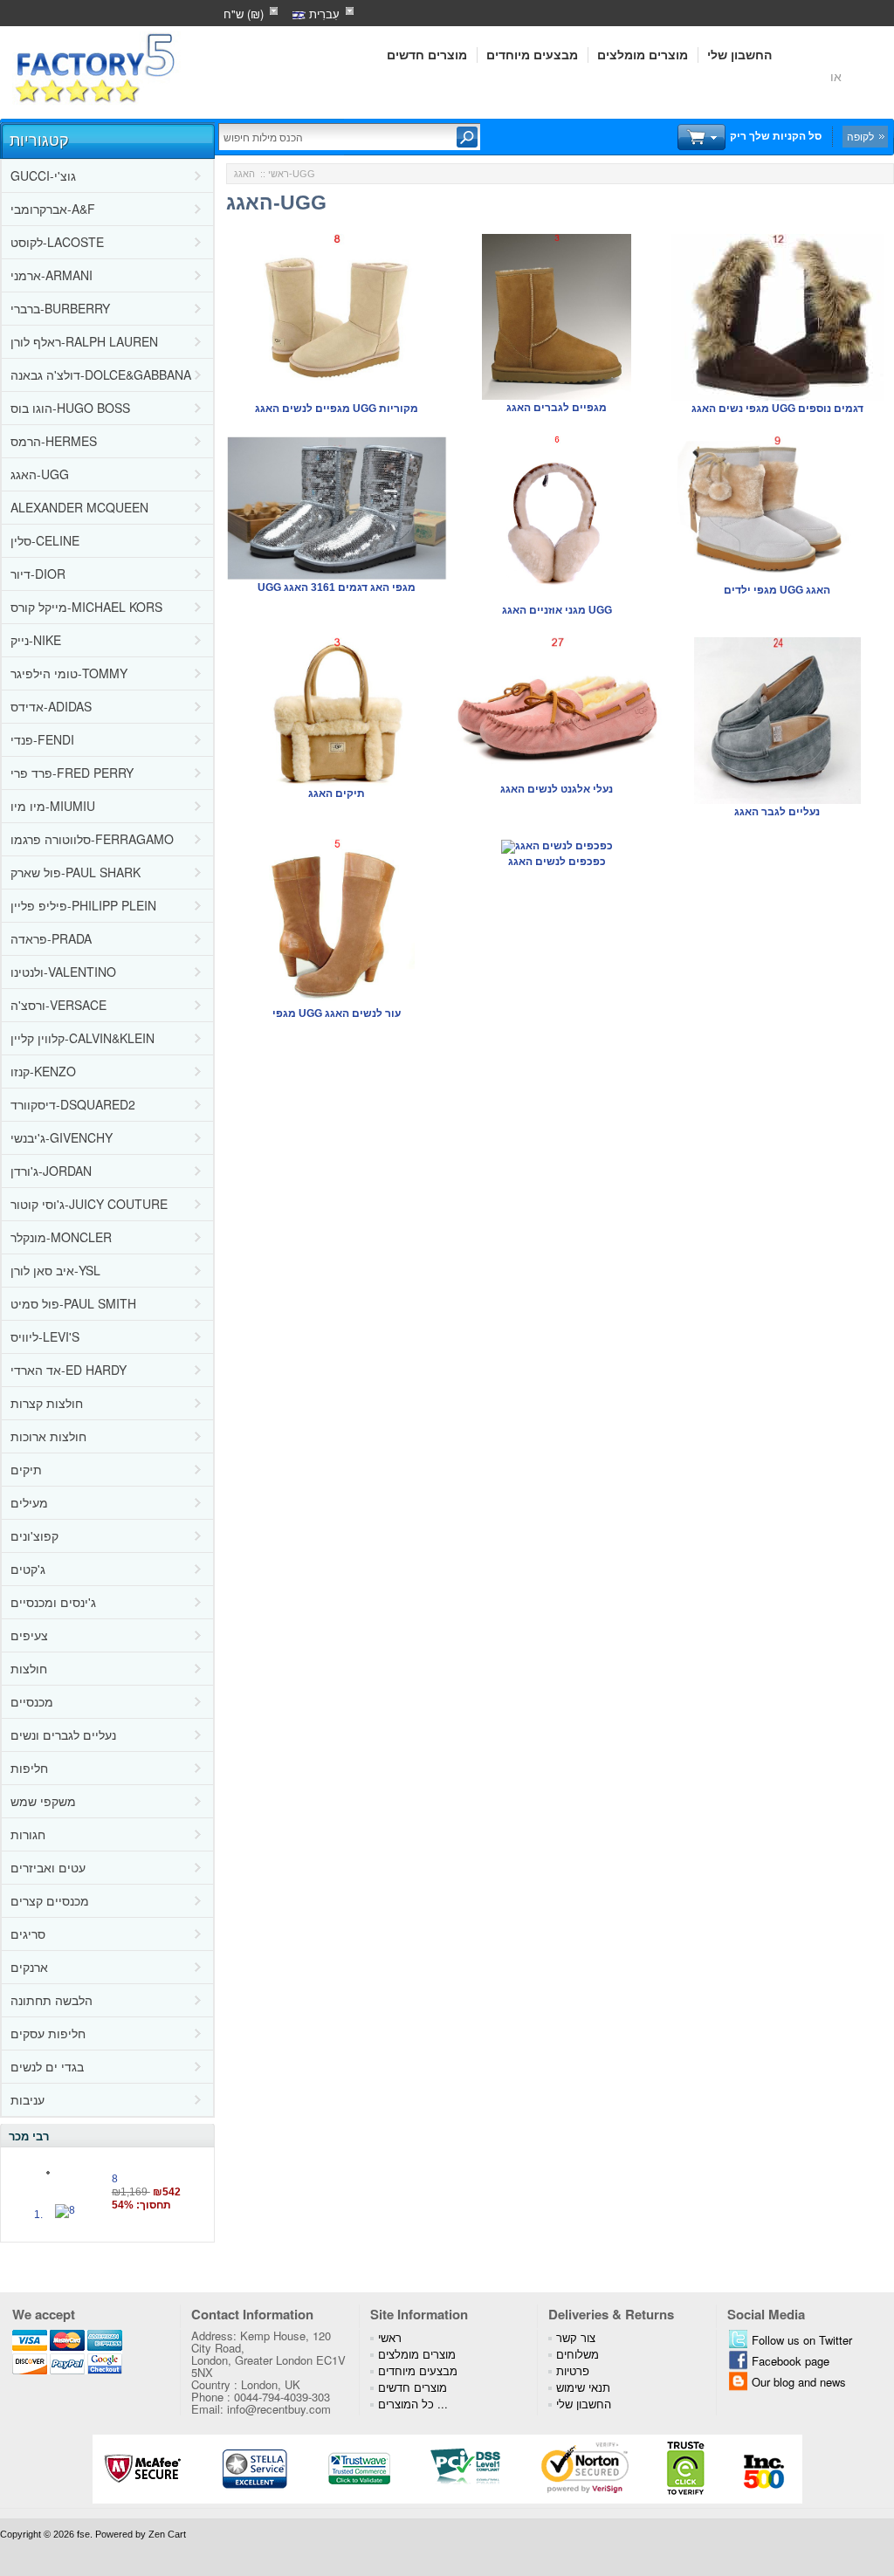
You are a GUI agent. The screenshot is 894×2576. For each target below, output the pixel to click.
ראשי (279, 174)
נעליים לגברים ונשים (63, 1735)
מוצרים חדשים (427, 55)
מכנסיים (32, 1701)
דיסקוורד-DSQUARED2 (73, 1104)
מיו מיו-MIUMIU (53, 806)
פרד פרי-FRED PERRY (72, 773)
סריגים (28, 1934)
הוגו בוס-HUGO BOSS (70, 408)
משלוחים (578, 2354)
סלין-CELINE (45, 540)
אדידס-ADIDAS (51, 706)
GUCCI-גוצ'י (43, 175)
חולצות (29, 1668)
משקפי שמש (43, 1801)
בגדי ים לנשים (47, 2066)
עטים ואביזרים (48, 1867)
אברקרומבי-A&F (53, 209)
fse (83, 2534)
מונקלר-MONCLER (61, 1237)
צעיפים (29, 1635)
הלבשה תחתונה (52, 2000)
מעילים (29, 1502)
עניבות (28, 2099)
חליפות (29, 1768)
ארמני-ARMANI (52, 275)
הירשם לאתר (791, 76)
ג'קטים (28, 1569)
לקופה (860, 136)
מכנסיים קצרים (50, 1900)
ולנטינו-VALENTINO (63, 972)
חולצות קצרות (47, 1403)
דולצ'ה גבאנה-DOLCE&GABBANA (101, 374)
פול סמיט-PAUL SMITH (73, 1303)
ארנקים (29, 1967)
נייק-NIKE (36, 640)
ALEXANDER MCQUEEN (79, 507)
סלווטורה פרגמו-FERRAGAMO (92, 839)
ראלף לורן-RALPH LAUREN (84, 341)
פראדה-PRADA (51, 938)
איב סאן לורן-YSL (55, 1270)
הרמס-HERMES (54, 441)
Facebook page (791, 2361)
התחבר (866, 76)
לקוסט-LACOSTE (57, 242)
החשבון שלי (739, 55)
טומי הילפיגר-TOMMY (69, 673)
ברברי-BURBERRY (60, 308)
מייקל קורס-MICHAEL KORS (86, 607)
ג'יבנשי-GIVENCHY (62, 1137)
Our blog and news (799, 2382)
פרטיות (573, 2370)
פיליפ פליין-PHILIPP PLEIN (83, 905)
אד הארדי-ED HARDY (69, 1370)
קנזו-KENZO (43, 1071)
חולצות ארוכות (48, 1436)
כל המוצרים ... (413, 2404)
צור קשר (576, 2337)
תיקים (26, 1469)
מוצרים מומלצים (643, 55)
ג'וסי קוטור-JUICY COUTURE (89, 1204)
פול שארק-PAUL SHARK (76, 872)
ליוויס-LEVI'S (45, 1336)
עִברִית (323, 14)
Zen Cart (167, 2534)
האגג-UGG (40, 474)
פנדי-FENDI (42, 739)
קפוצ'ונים (34, 1535)
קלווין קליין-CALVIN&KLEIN (83, 1038)
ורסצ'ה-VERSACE (58, 1005)
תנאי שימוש (583, 2387)
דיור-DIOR (38, 574)
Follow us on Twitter (802, 2340)
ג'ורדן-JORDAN (51, 1171)
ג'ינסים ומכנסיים (53, 1602)
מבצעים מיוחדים (532, 55)
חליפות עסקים (48, 2033)
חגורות (28, 1834)
